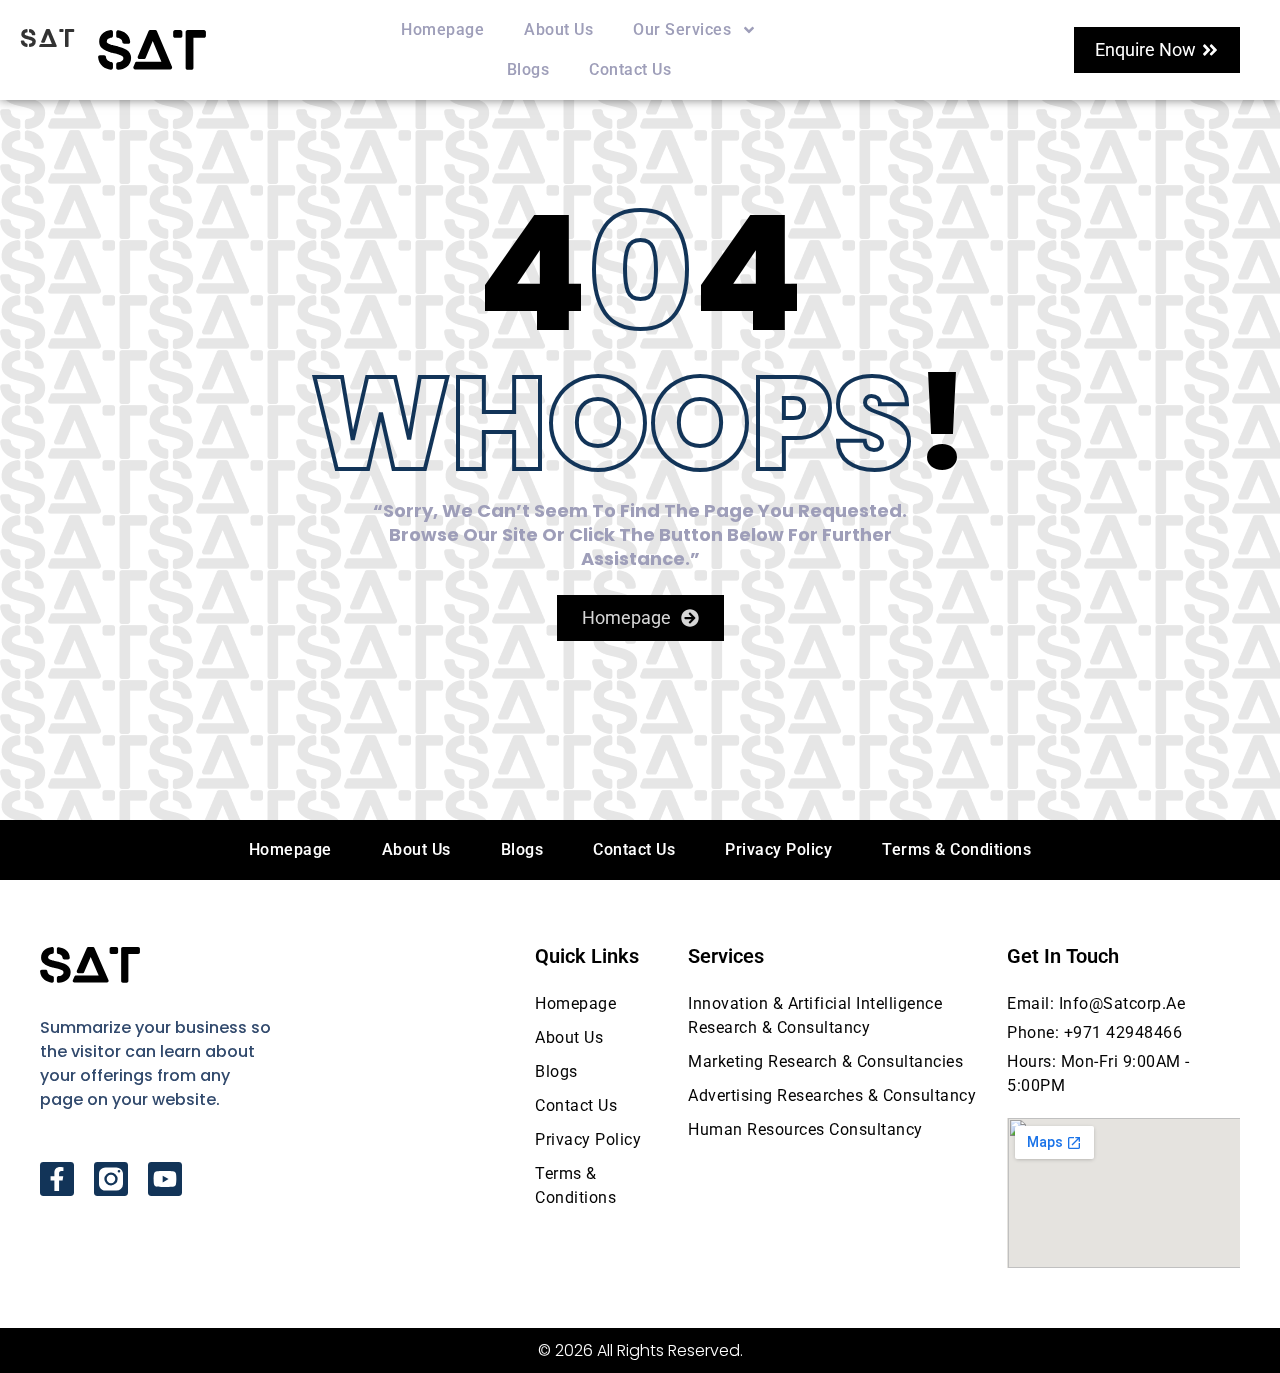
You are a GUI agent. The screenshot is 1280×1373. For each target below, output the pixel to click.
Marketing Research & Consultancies (825, 1061)
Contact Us (630, 69)
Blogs (528, 69)
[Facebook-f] (57, 1179)
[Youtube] (165, 1179)
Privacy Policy (778, 849)
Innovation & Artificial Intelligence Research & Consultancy (815, 1015)
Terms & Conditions (956, 849)
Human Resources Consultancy (805, 1129)
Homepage (442, 29)
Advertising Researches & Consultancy (832, 1095)
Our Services (682, 29)
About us (558, 29)
